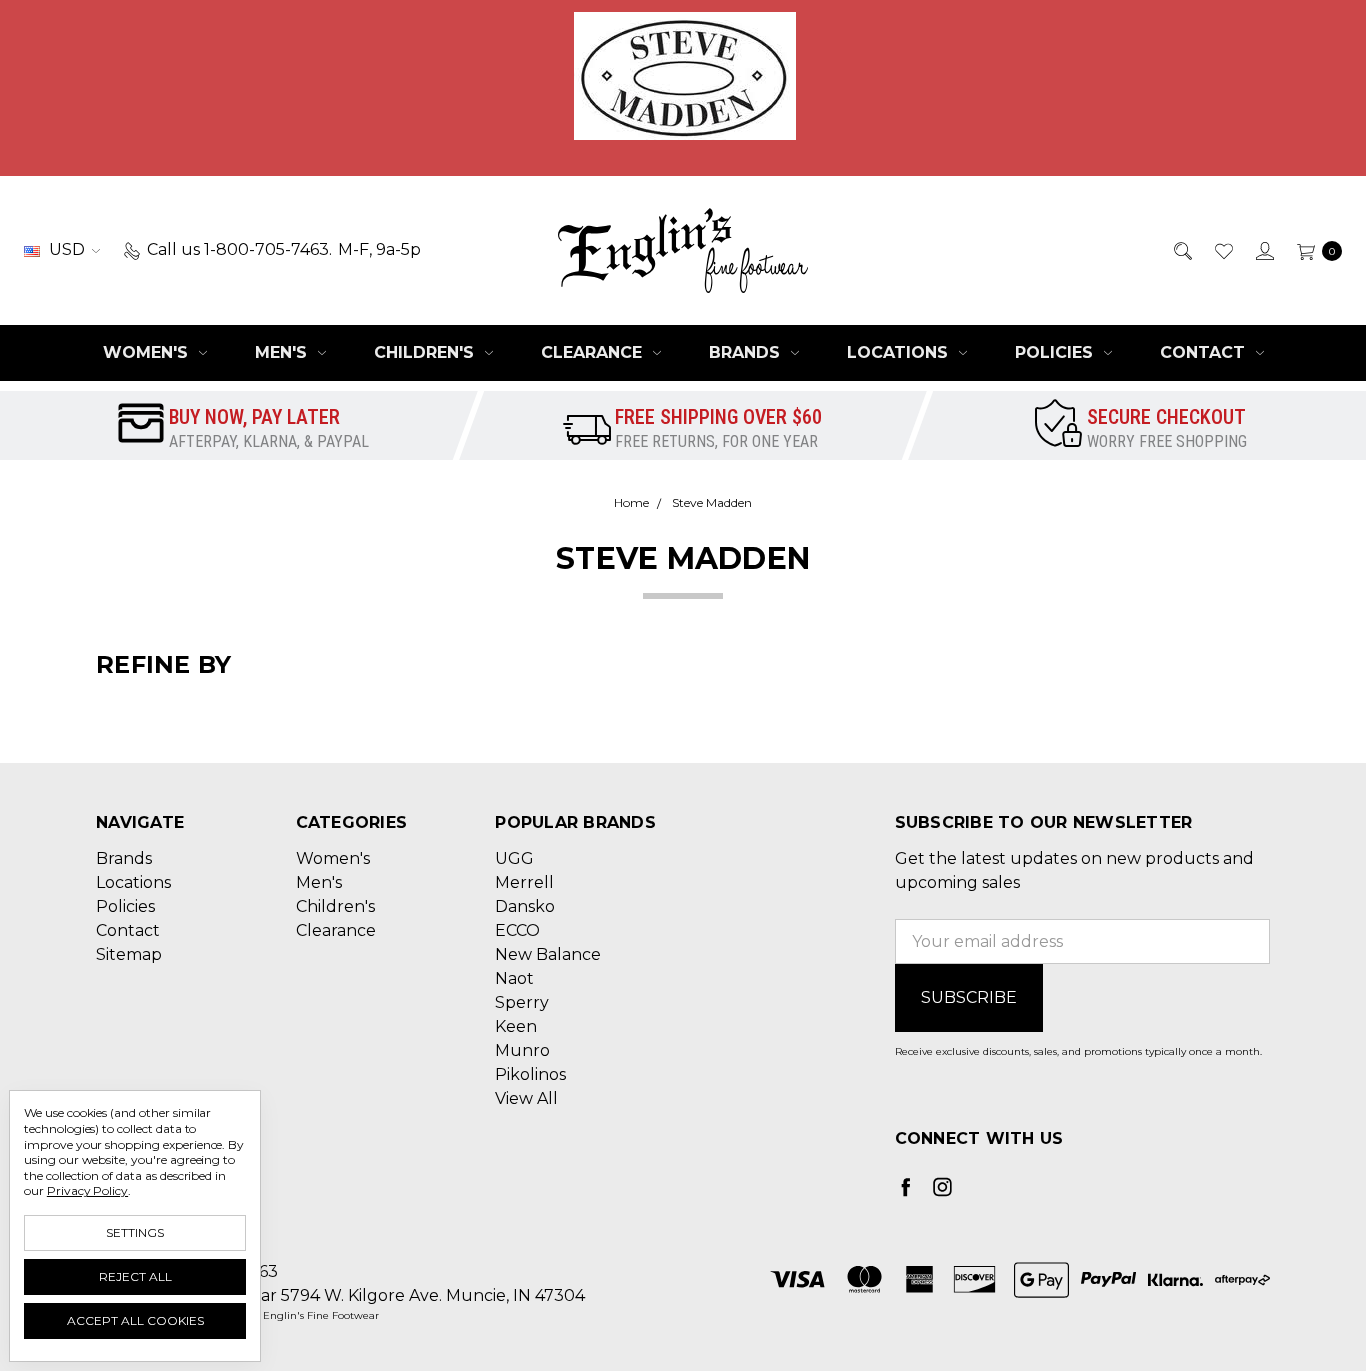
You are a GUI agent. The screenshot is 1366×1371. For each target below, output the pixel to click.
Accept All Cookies (135, 1320)
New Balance (548, 954)
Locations (900, 352)
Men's (283, 352)
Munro (522, 1050)
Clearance (594, 352)
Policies (1056, 352)
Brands (747, 352)
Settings (135, 1232)
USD (67, 249)
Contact (1205, 352)
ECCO (517, 930)
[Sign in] (1263, 250)
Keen (516, 1026)
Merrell (524, 882)
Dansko (525, 906)
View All (526, 1098)
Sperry (522, 1002)
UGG (514, 858)
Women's (148, 352)
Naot (514, 978)
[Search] (1181, 250)
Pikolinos (530, 1074)
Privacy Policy (87, 1190)
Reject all (135, 1276)
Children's (426, 352)
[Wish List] (1222, 250)
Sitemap (129, 954)
